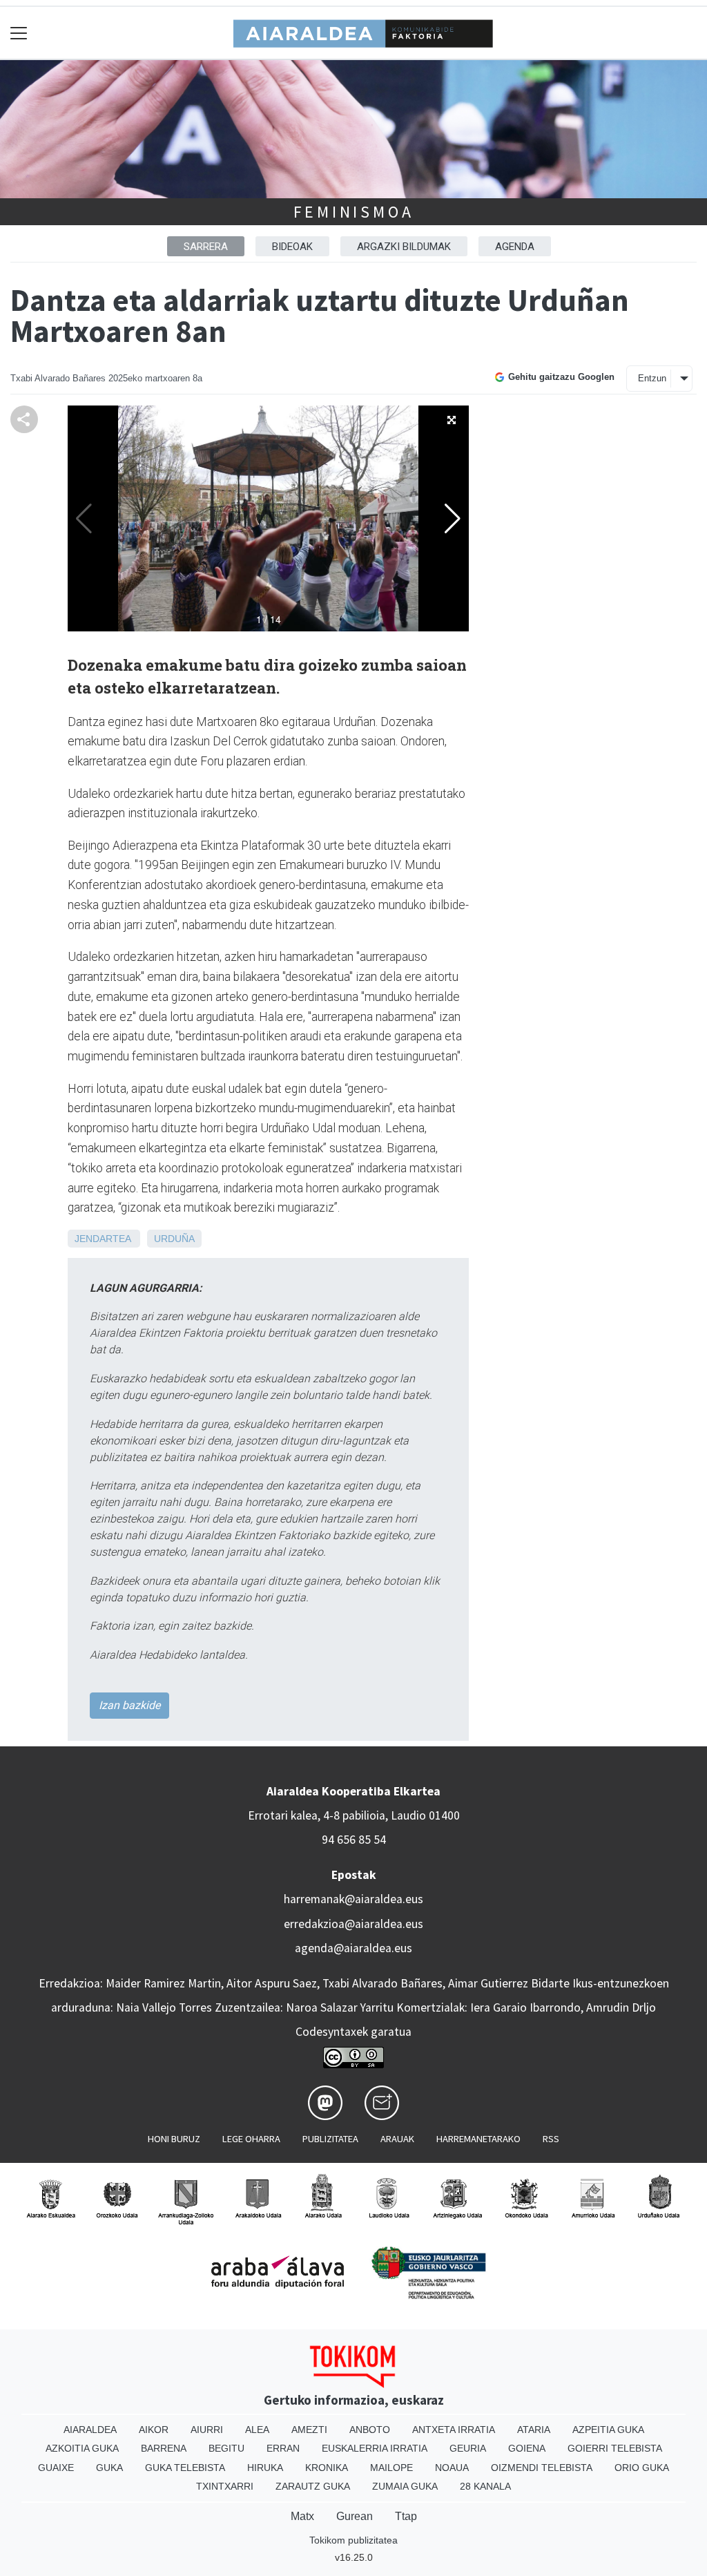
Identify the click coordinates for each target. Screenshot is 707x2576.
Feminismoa (354, 212)
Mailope (391, 2468)
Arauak (397, 2139)
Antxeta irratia (454, 2430)
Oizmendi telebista (542, 2468)
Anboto (370, 2430)
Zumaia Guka (405, 2486)
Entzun (652, 378)
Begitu (226, 2448)
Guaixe (56, 2468)
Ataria (534, 2430)
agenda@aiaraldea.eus (353, 1948)
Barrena (164, 2448)
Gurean (355, 2516)
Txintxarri (225, 2486)
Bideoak (292, 247)
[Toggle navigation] (19, 33)
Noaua (452, 2468)
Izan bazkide (129, 1705)
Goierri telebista (615, 2448)
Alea (257, 2430)
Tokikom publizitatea (353, 2540)
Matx (302, 2516)
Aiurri (207, 2430)
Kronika (327, 2468)
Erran (283, 2448)
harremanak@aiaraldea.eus (353, 1899)
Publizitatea (330, 2139)
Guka (109, 2468)
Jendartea (103, 1239)
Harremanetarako (478, 2139)
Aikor (154, 2430)
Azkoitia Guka (82, 2448)
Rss (551, 2139)
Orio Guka (642, 2468)
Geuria (468, 2448)
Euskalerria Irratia (375, 2448)
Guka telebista (185, 2468)
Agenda (515, 247)
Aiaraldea (90, 2430)
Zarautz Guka (313, 2486)
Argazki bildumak (404, 247)
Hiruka (265, 2468)
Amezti (309, 2430)
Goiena (527, 2448)
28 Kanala (485, 2486)
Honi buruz (174, 2139)
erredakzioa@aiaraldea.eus (353, 1924)
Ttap (406, 2516)
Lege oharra (251, 2139)
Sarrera (206, 247)
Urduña (174, 1239)
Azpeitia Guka (608, 2430)
